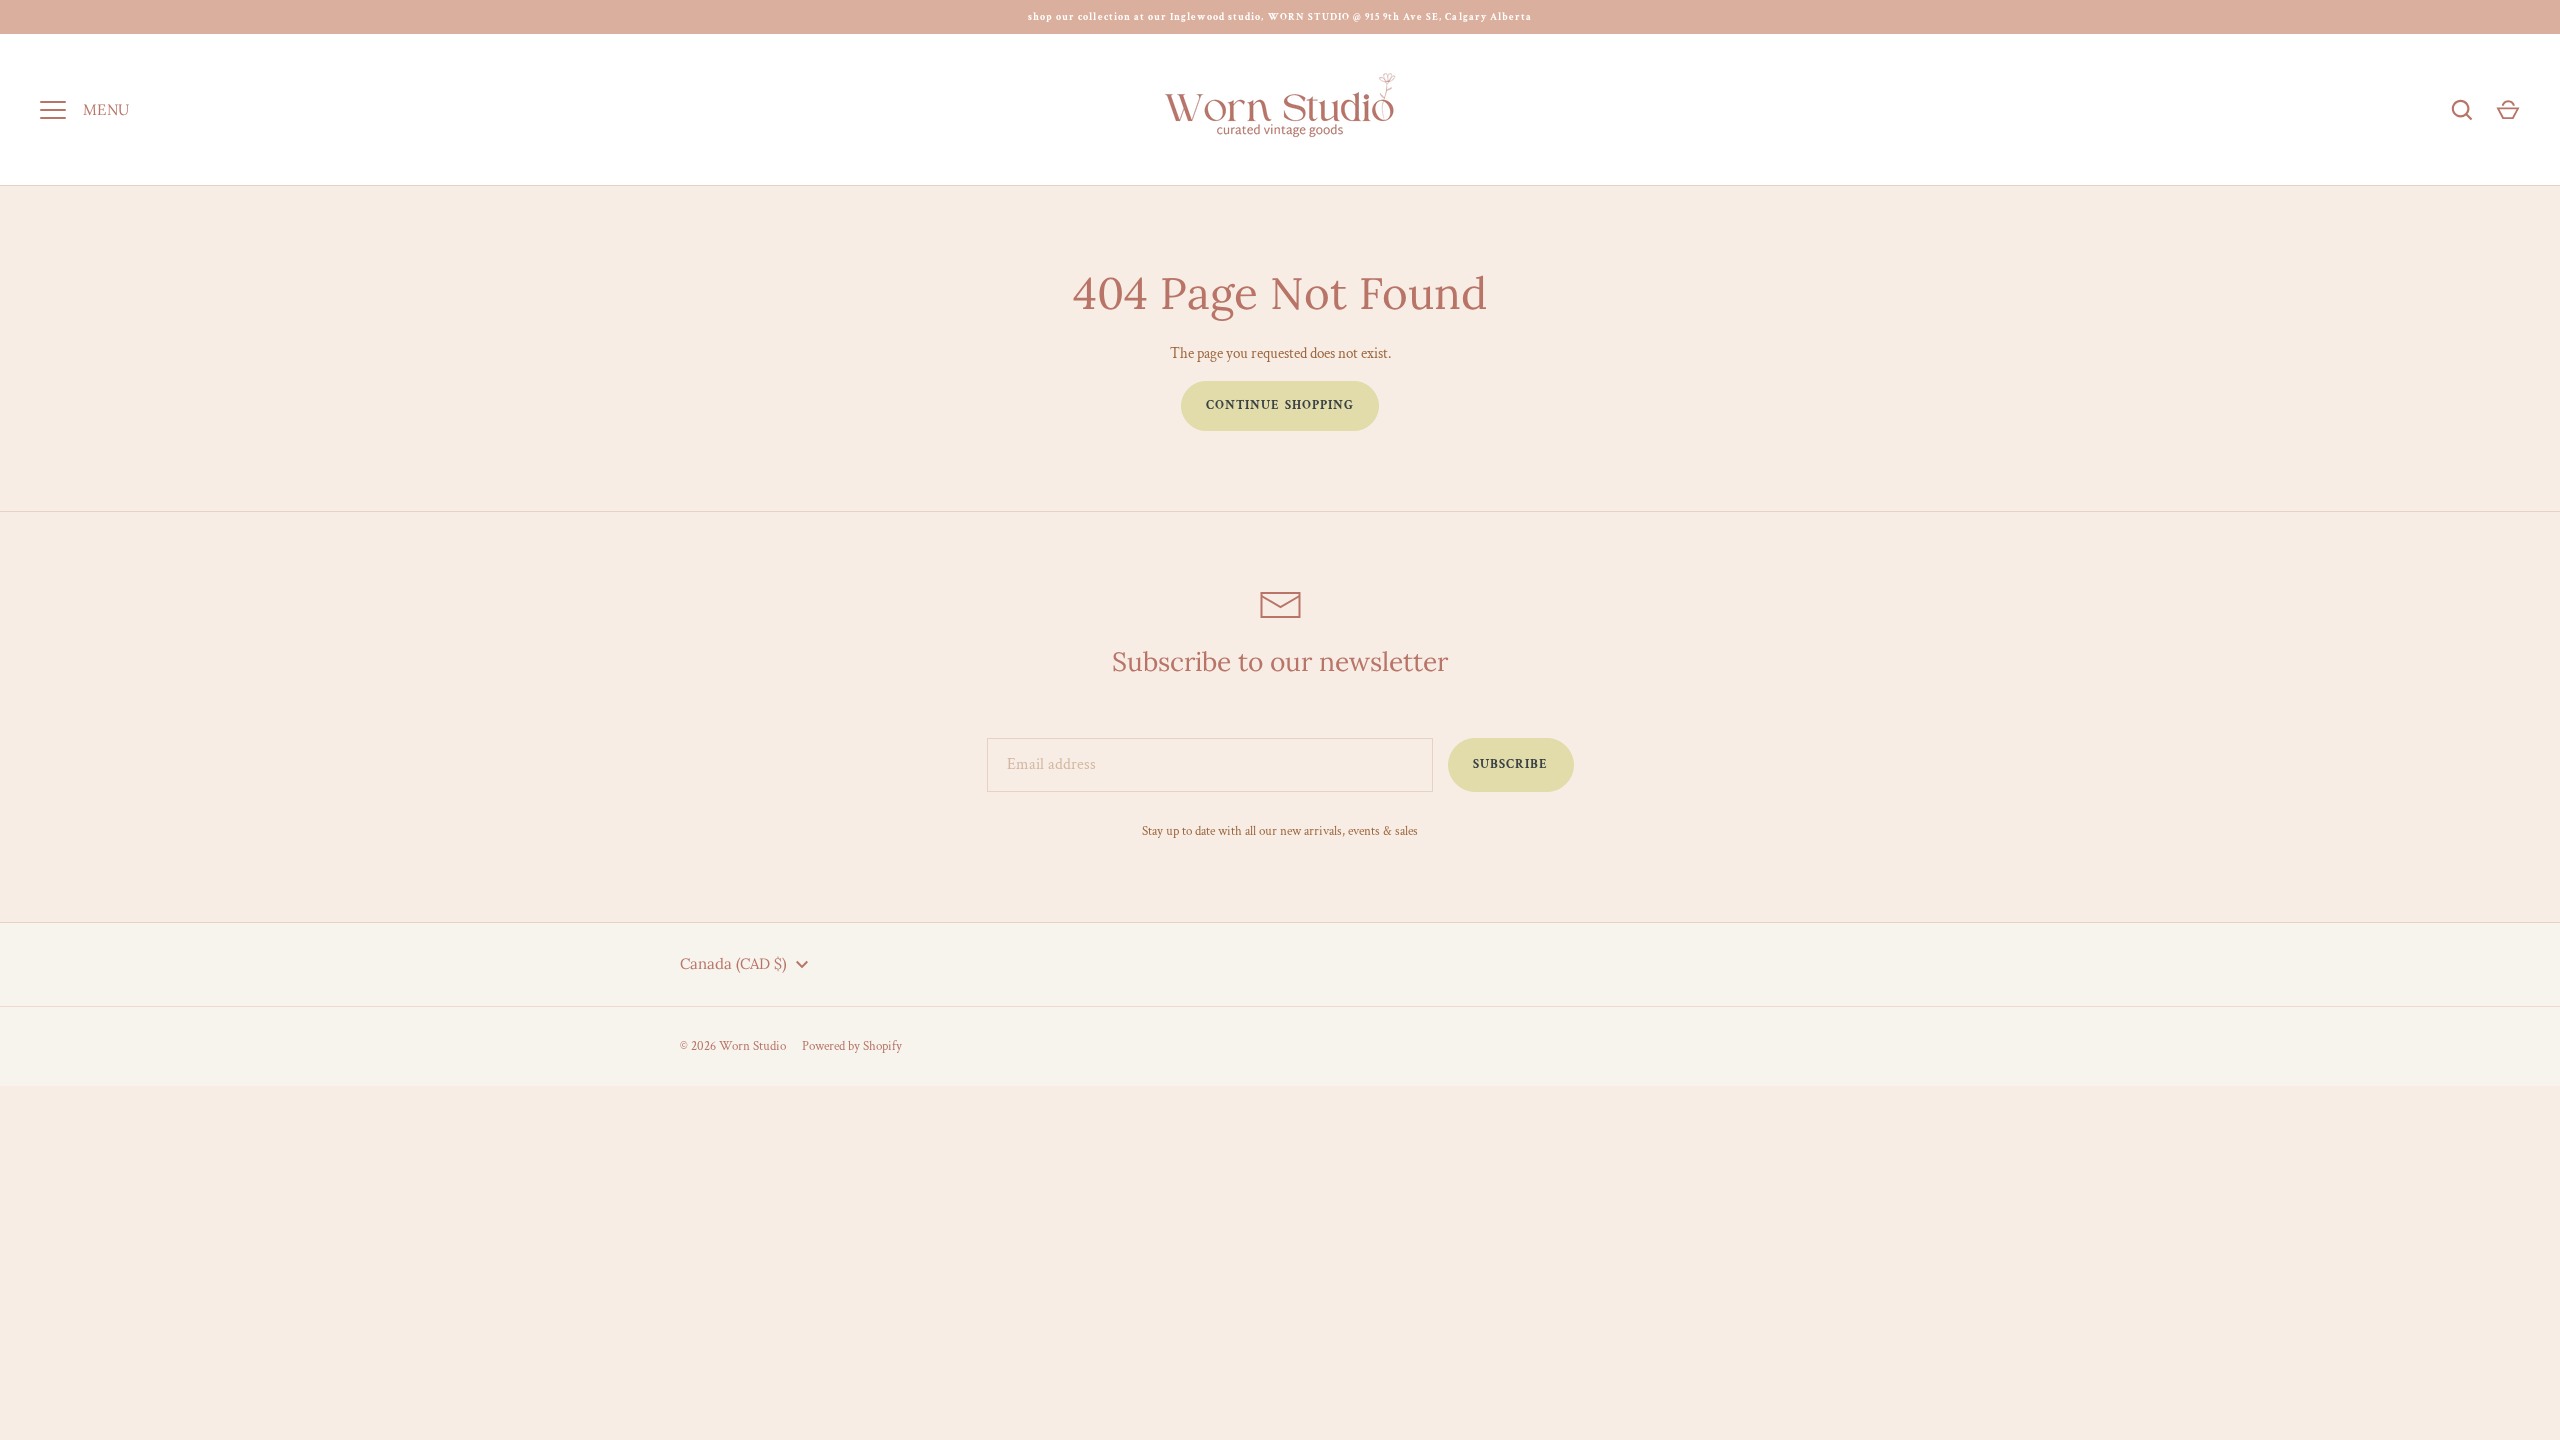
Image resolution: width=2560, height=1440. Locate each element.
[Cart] (2508, 110)
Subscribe (1510, 764)
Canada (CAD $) (733, 963)
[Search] (2462, 110)
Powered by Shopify (852, 1046)
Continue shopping (1280, 405)
